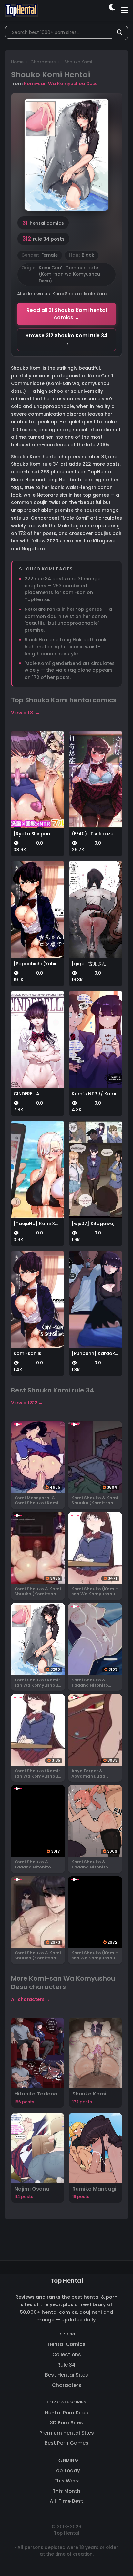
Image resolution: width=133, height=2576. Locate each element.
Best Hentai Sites (66, 2375)
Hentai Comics (67, 2344)
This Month (66, 2491)
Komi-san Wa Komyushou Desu (61, 84)
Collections (67, 2355)
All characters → (31, 1999)
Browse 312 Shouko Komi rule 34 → (66, 339)
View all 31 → (26, 713)
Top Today (67, 2470)
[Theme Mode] (113, 10)
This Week (67, 2481)
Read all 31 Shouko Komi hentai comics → (67, 314)
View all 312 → (27, 1403)
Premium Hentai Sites (67, 2433)
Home (17, 62)
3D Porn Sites (66, 2423)
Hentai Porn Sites (66, 2413)
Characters (43, 62)
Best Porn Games (66, 2443)
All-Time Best (66, 2501)
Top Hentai (67, 2280)
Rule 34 (66, 2365)
